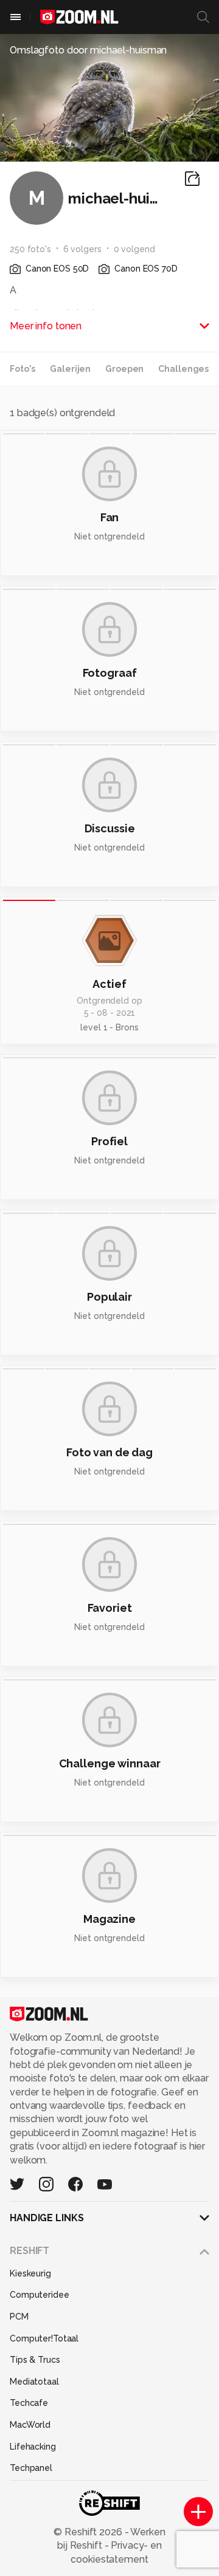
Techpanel (31, 2468)
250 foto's (30, 249)
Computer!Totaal (44, 2338)
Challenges (183, 369)
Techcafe (29, 2403)
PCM (19, 2317)
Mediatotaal (34, 2382)
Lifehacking (33, 2447)
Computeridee (40, 2295)
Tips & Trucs (35, 2360)
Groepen (124, 369)
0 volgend (134, 249)
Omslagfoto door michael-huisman (88, 50)
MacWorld (30, 2425)
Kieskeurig (30, 2273)
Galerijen (70, 369)
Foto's (23, 369)
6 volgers (82, 249)
